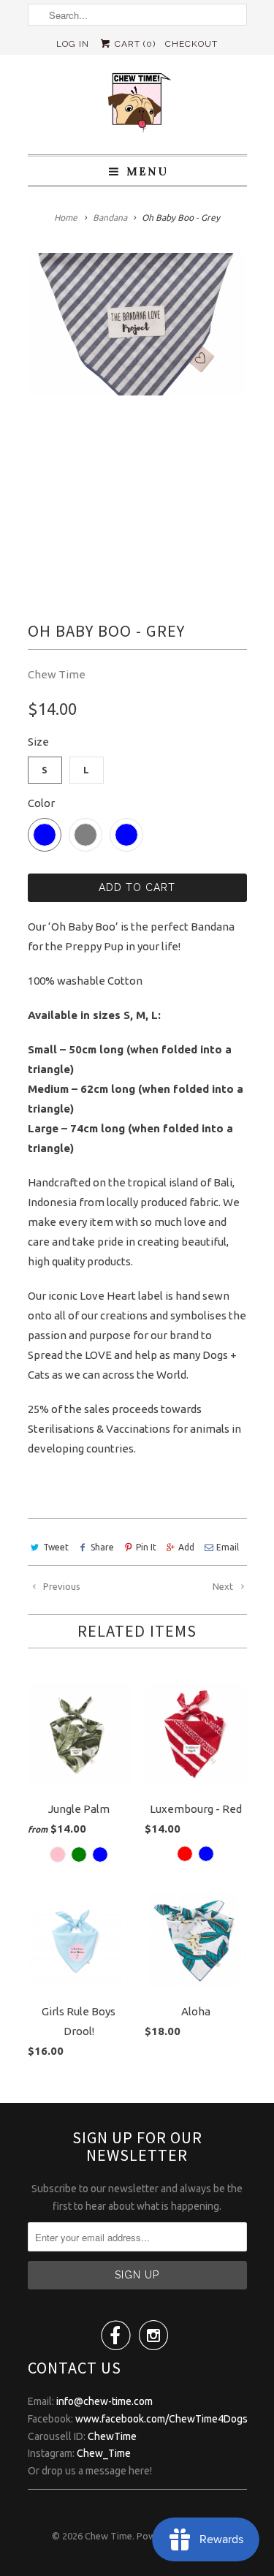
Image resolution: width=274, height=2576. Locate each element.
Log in (73, 44)
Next (224, 1586)
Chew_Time (104, 2453)
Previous (61, 1586)
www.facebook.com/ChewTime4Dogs (161, 2419)
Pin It (146, 1547)
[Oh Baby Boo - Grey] (137, 324)
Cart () (134, 44)
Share (102, 1547)
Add (186, 1547)
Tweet (56, 1547)
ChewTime (112, 2436)
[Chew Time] (137, 105)
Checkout (191, 44)
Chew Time (57, 674)
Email (228, 1547)
